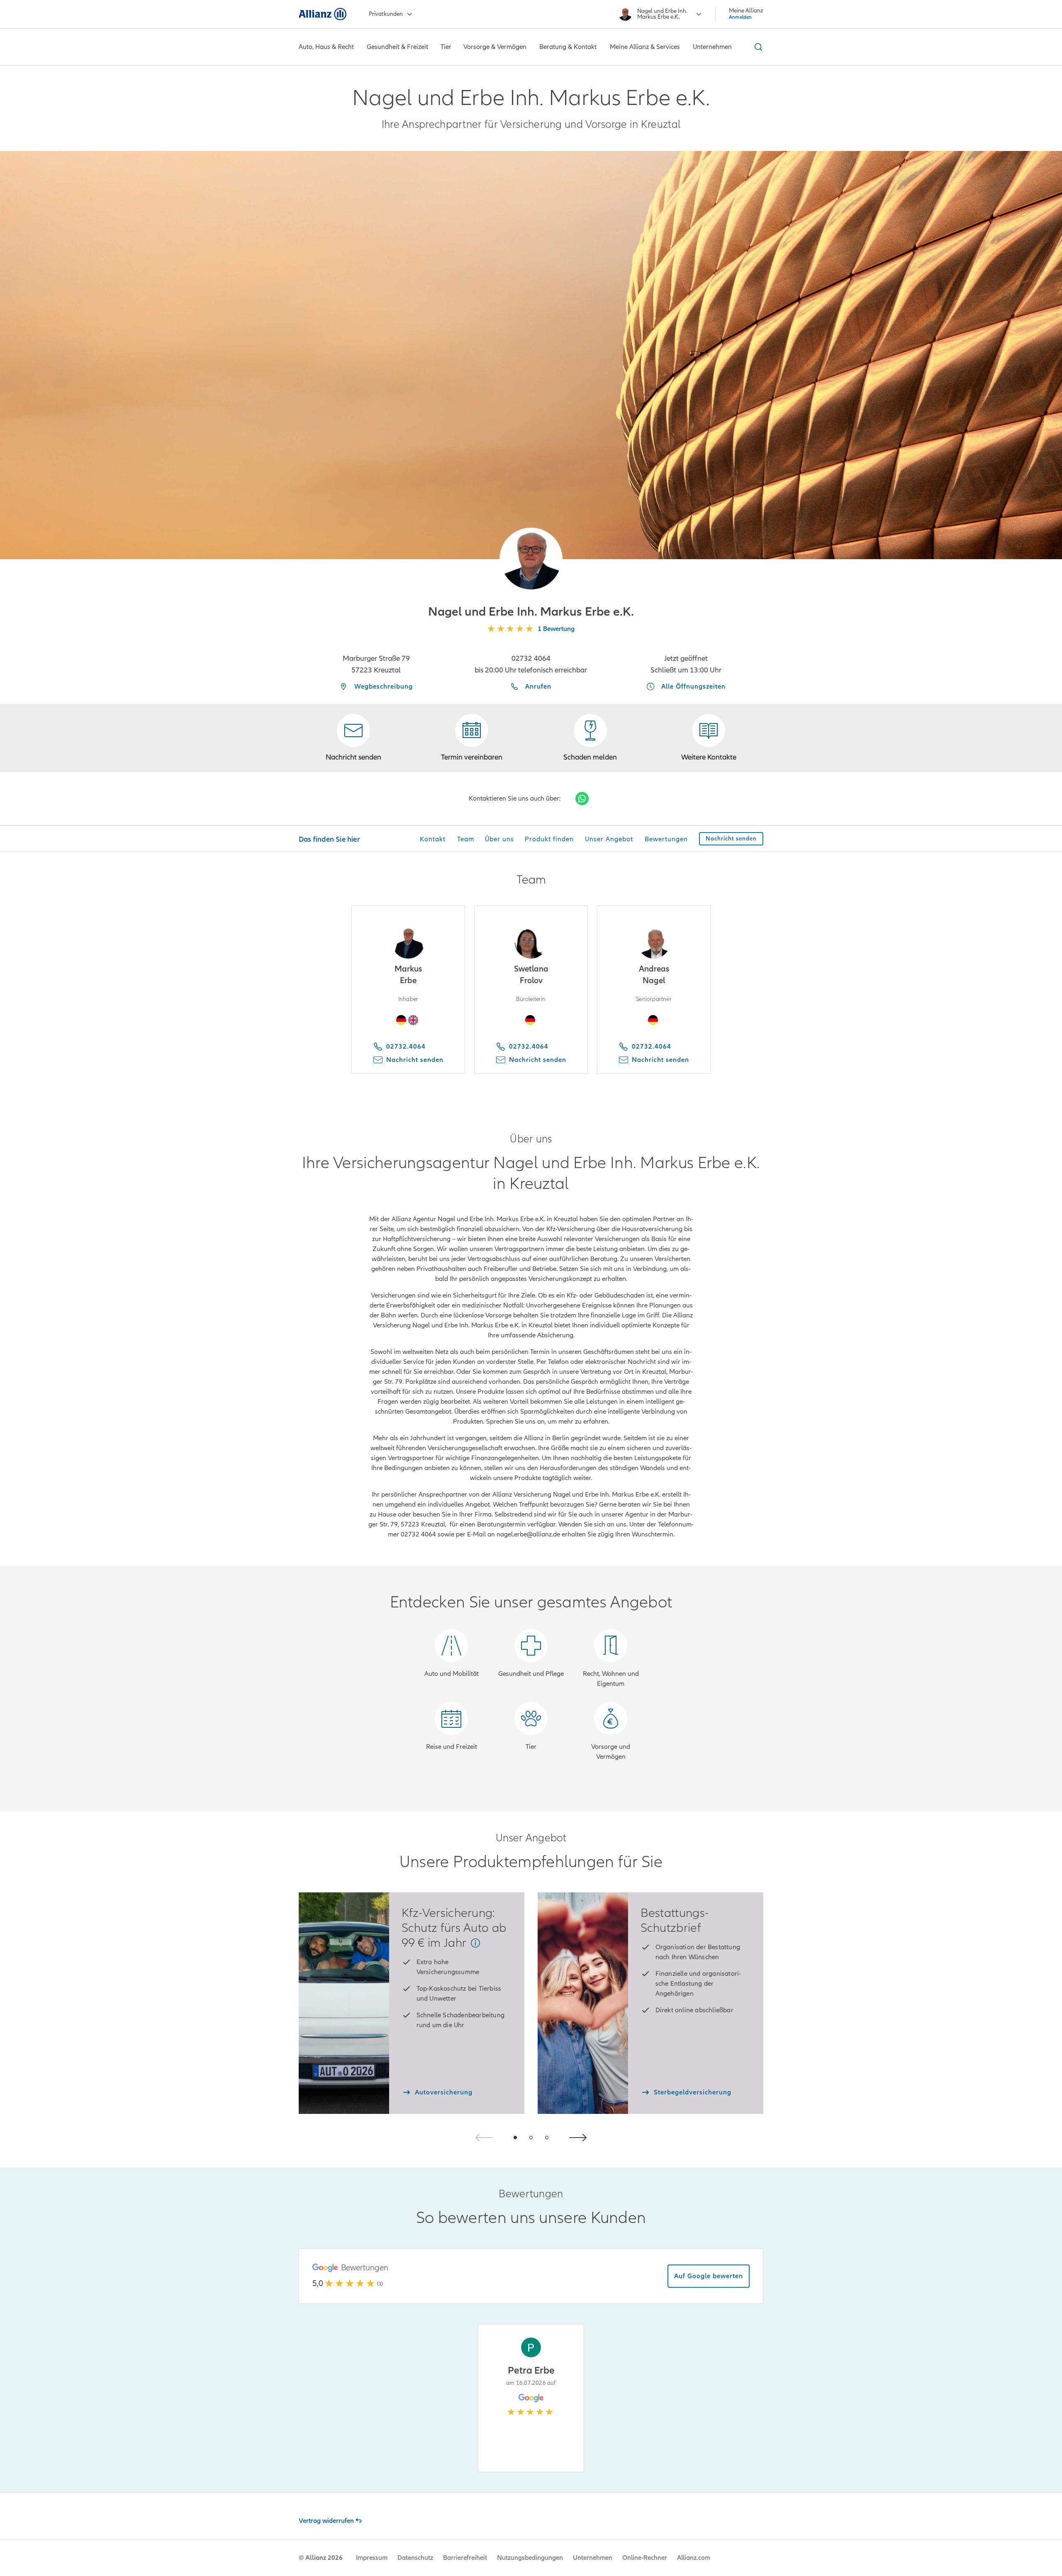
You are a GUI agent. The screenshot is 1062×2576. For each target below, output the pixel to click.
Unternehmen (593, 2558)
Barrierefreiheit (465, 2558)
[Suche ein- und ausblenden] (757, 47)
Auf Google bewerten (709, 2276)
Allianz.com (694, 2558)
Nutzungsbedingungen (530, 2558)
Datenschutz (415, 2558)
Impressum (372, 2558)
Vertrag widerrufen (326, 2521)
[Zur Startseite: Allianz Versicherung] (323, 14)
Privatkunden (386, 14)
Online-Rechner (645, 2558)
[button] (531, 559)
